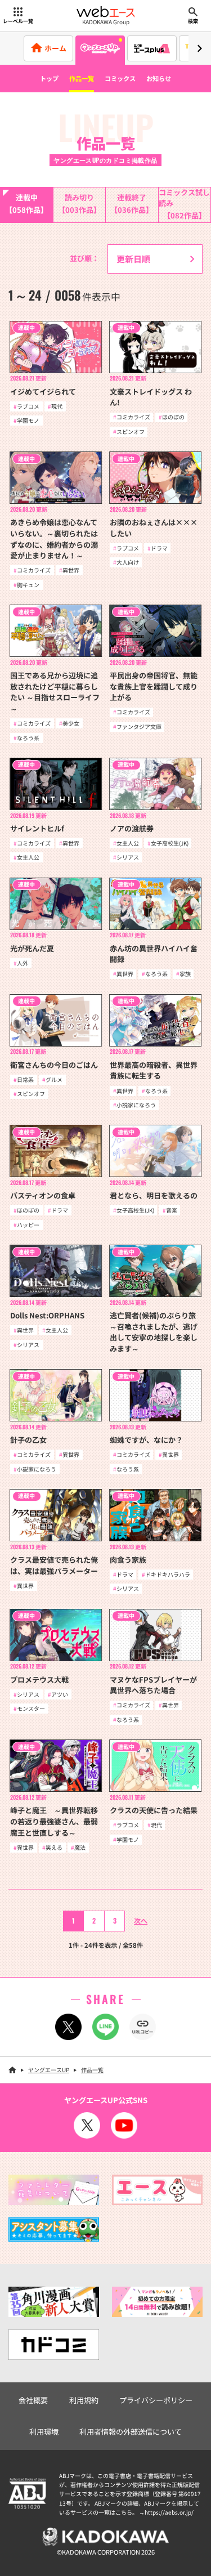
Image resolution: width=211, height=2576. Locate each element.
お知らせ (159, 78)
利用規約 (84, 2400)
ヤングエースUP (49, 2070)
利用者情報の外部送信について (131, 2432)
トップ (49, 78)
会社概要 (33, 2400)
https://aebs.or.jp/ (169, 2512)
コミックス (120, 78)
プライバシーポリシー (156, 2400)
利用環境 (44, 2432)
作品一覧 (82, 78)
